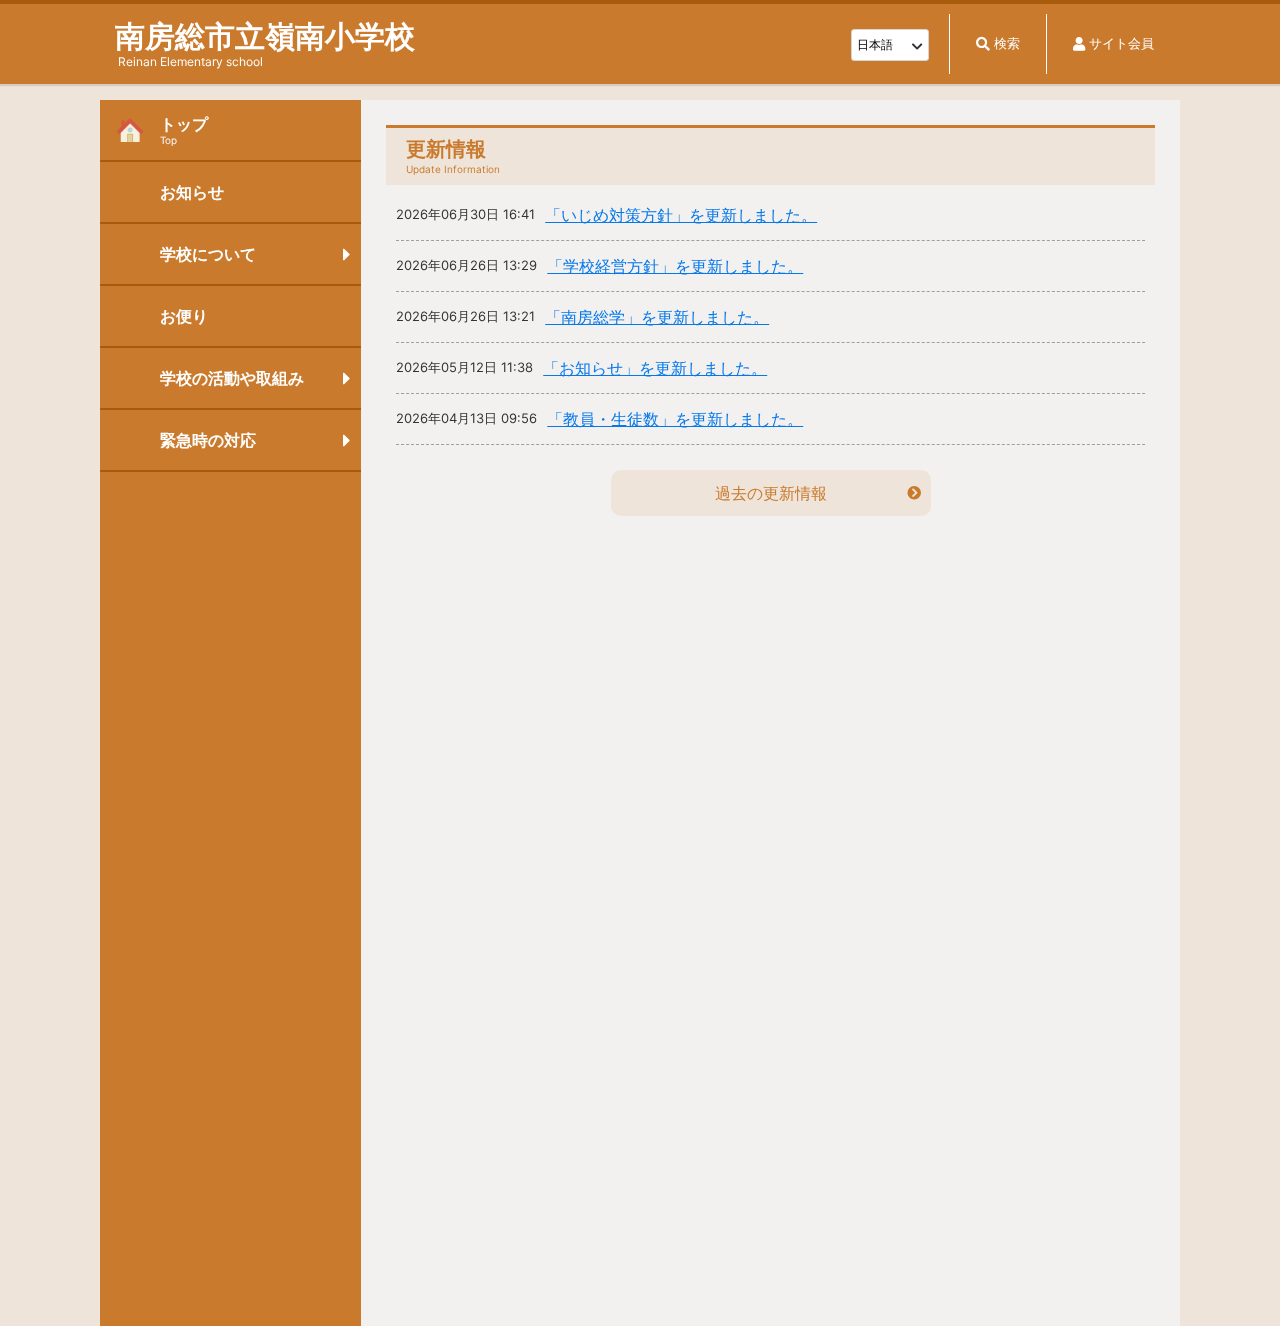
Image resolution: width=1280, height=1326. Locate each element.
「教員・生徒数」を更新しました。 (675, 419)
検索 (1007, 43)
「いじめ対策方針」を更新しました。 (681, 215)
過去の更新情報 (771, 493)
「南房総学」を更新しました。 (657, 317)
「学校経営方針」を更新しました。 (675, 266)
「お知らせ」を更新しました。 (655, 368)
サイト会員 (1121, 43)
